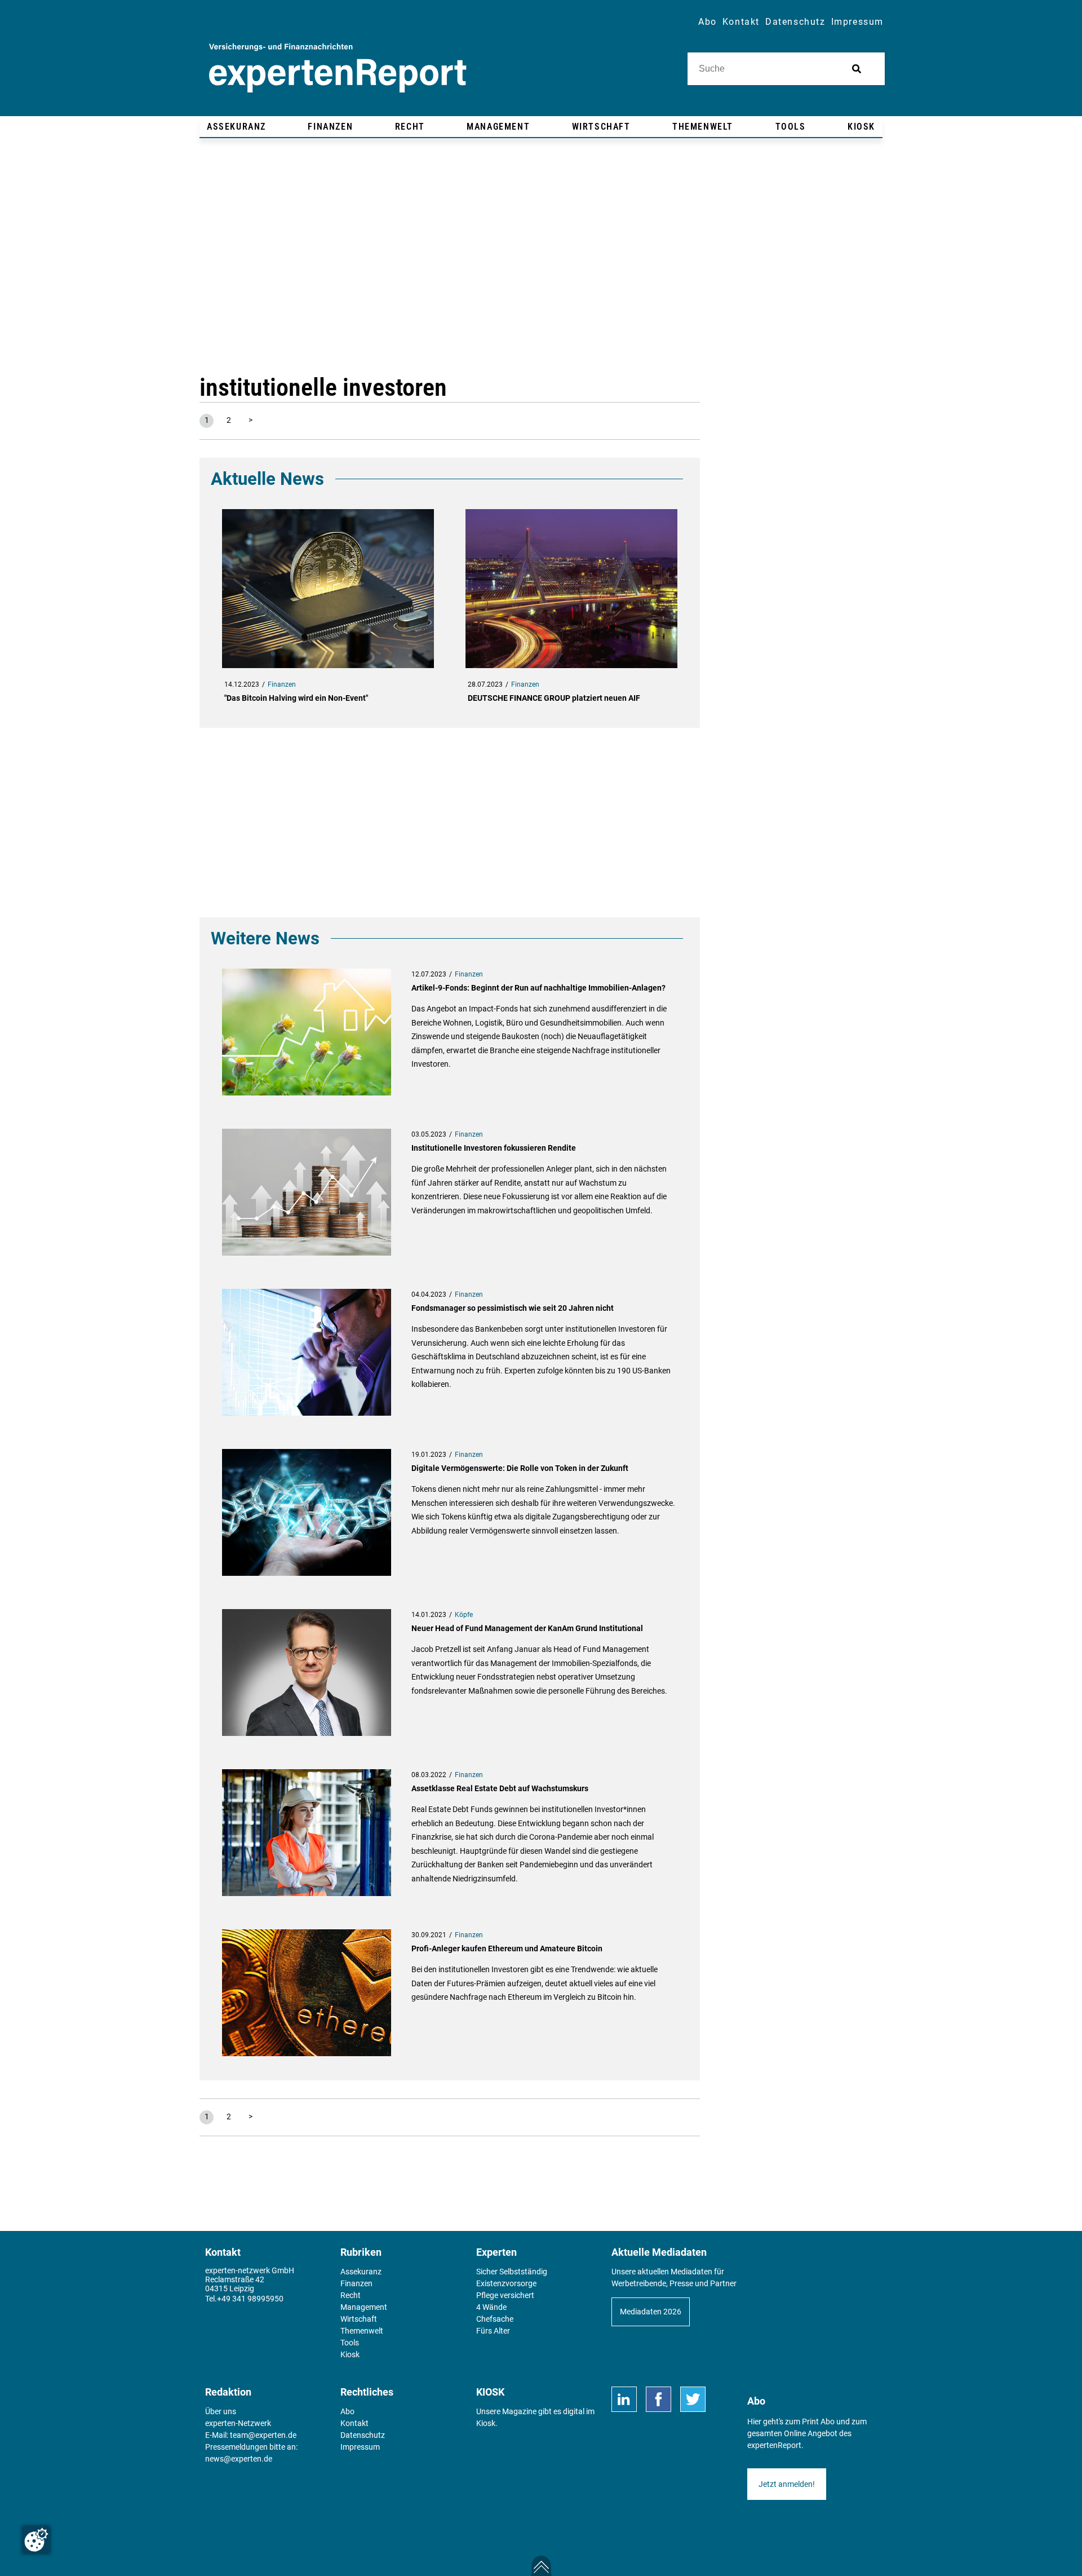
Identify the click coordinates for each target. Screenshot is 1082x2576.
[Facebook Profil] (658, 2399)
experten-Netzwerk (238, 2423)
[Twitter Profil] (693, 2399)
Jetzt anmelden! (787, 2484)
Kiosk (486, 2423)
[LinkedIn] (624, 2399)
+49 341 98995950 (250, 2299)
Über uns (221, 2411)
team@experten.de (263, 2435)
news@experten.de (239, 2459)
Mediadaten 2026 (651, 2312)
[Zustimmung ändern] (36, 2540)
